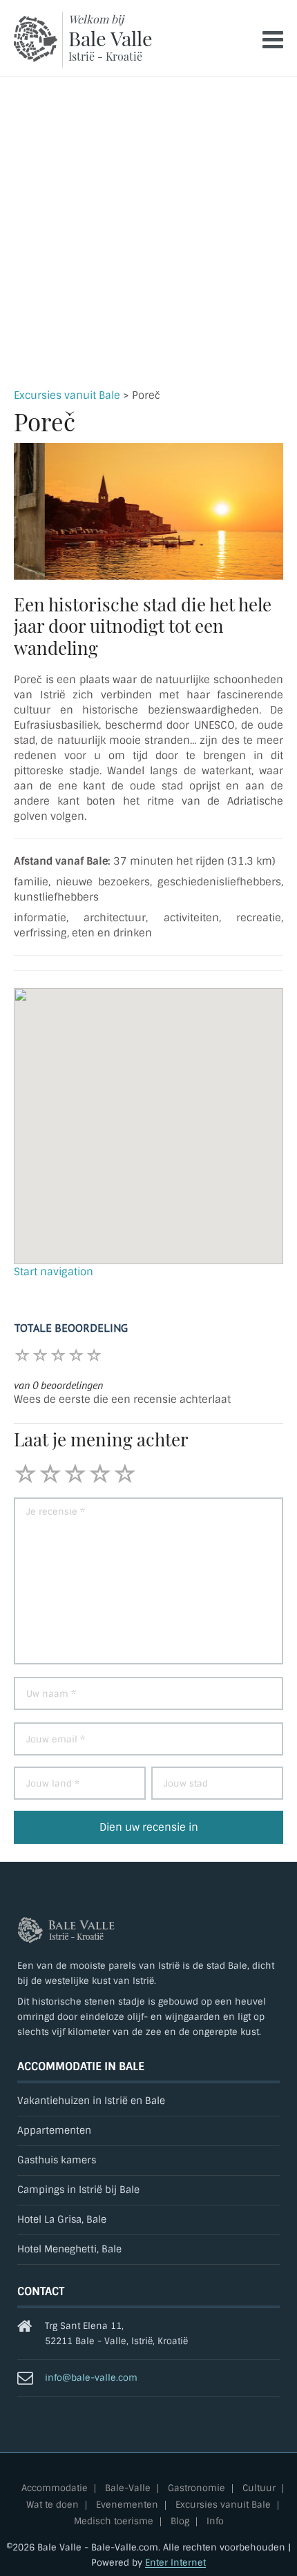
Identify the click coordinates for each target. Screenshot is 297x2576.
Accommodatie (55, 2489)
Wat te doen (52, 2505)
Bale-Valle (128, 2489)
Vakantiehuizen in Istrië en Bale (91, 2101)
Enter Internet (175, 2563)
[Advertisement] (148, 233)
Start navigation (54, 1272)
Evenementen (127, 2505)
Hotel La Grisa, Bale (62, 2220)
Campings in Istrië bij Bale (78, 2190)
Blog (180, 2522)
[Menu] (273, 40)
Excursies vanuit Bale (67, 395)
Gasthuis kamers (57, 2160)
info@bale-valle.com (91, 2378)
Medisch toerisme (114, 2522)
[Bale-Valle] (36, 39)
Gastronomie (197, 2489)
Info (215, 2522)
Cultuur (259, 2489)
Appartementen (54, 2131)
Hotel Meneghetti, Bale (69, 2249)
